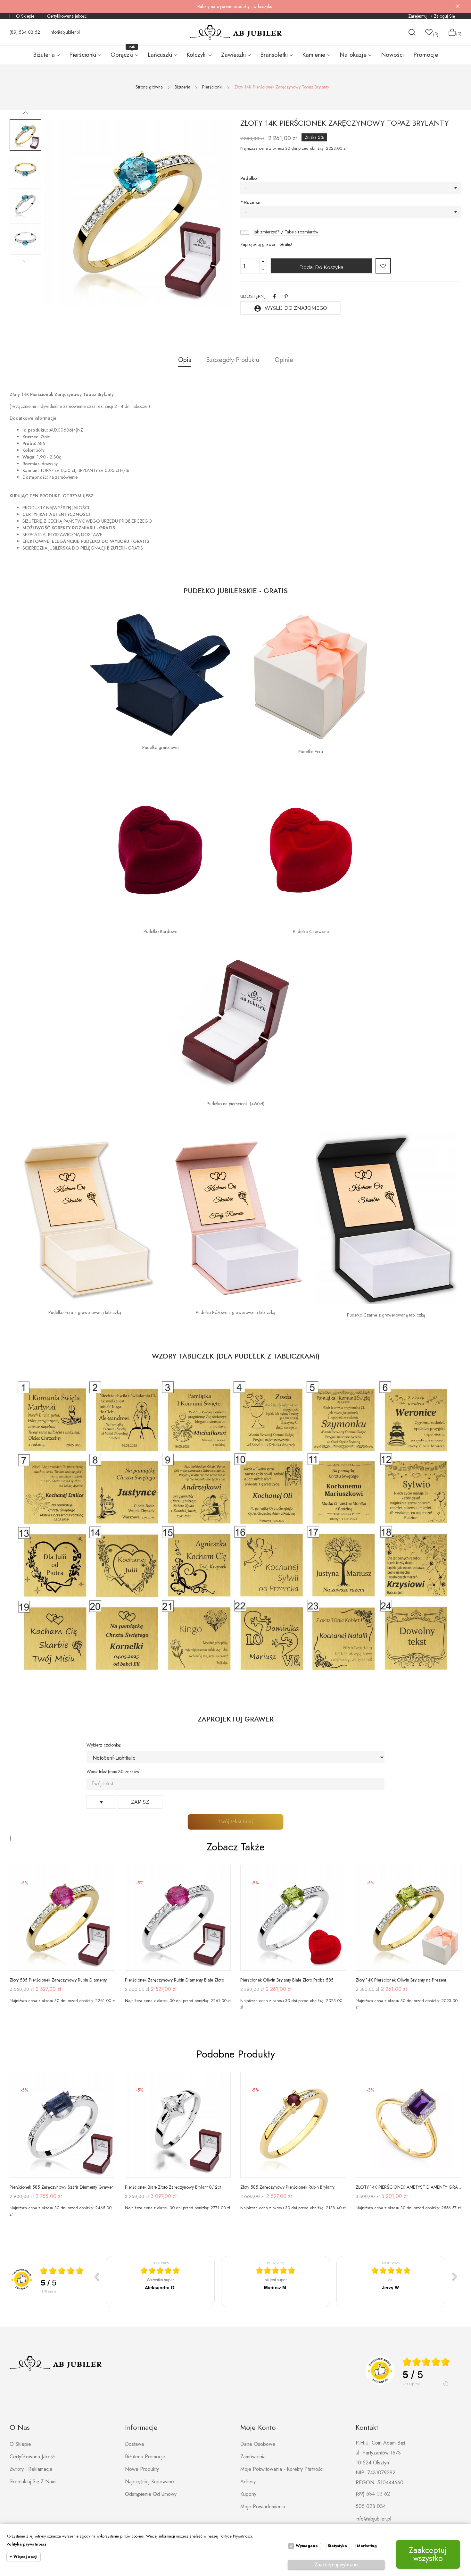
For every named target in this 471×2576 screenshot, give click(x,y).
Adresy (248, 2482)
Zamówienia (253, 2457)
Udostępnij (275, 296)
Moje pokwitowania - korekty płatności (282, 2469)
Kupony (248, 2494)
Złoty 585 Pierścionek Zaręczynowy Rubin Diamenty (58, 1980)
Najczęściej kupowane (149, 2482)
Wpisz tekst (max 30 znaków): (114, 1772)
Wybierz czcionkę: (104, 1745)
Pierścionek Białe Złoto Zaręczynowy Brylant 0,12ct (173, 2187)
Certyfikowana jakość (67, 16)
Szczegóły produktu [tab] (233, 360)
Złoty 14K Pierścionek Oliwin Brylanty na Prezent (401, 1980)
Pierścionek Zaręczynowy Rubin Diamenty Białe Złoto (174, 1980)
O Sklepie (25, 16)
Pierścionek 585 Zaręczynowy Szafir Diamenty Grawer (61, 2187)
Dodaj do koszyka (321, 267)
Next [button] (25, 113)
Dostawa (134, 2444)
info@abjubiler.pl (65, 32)
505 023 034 (371, 2506)
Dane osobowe (258, 2444)
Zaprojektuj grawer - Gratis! (266, 244)
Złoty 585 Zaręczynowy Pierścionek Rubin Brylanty (287, 2187)
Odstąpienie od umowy (151, 2494)
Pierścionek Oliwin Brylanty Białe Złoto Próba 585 (287, 1980)
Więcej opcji (25, 2557)
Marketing (367, 2546)
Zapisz (140, 1802)
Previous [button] (25, 261)
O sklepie (20, 2444)
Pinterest (286, 296)
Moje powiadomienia (263, 2507)
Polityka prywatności (26, 2544)
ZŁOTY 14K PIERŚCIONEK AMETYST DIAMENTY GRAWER (409, 2187)
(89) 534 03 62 (25, 32)
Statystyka (337, 2546)
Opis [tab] (185, 360)
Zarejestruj (418, 16)
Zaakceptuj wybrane (336, 2565)
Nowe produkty (142, 2469)
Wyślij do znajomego (290, 308)
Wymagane (307, 2546)
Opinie (284, 360)
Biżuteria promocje (145, 2457)
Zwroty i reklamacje (31, 2469)
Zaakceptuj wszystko (428, 2554)
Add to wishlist (383, 266)
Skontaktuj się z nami (33, 2482)
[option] (25, 135)
